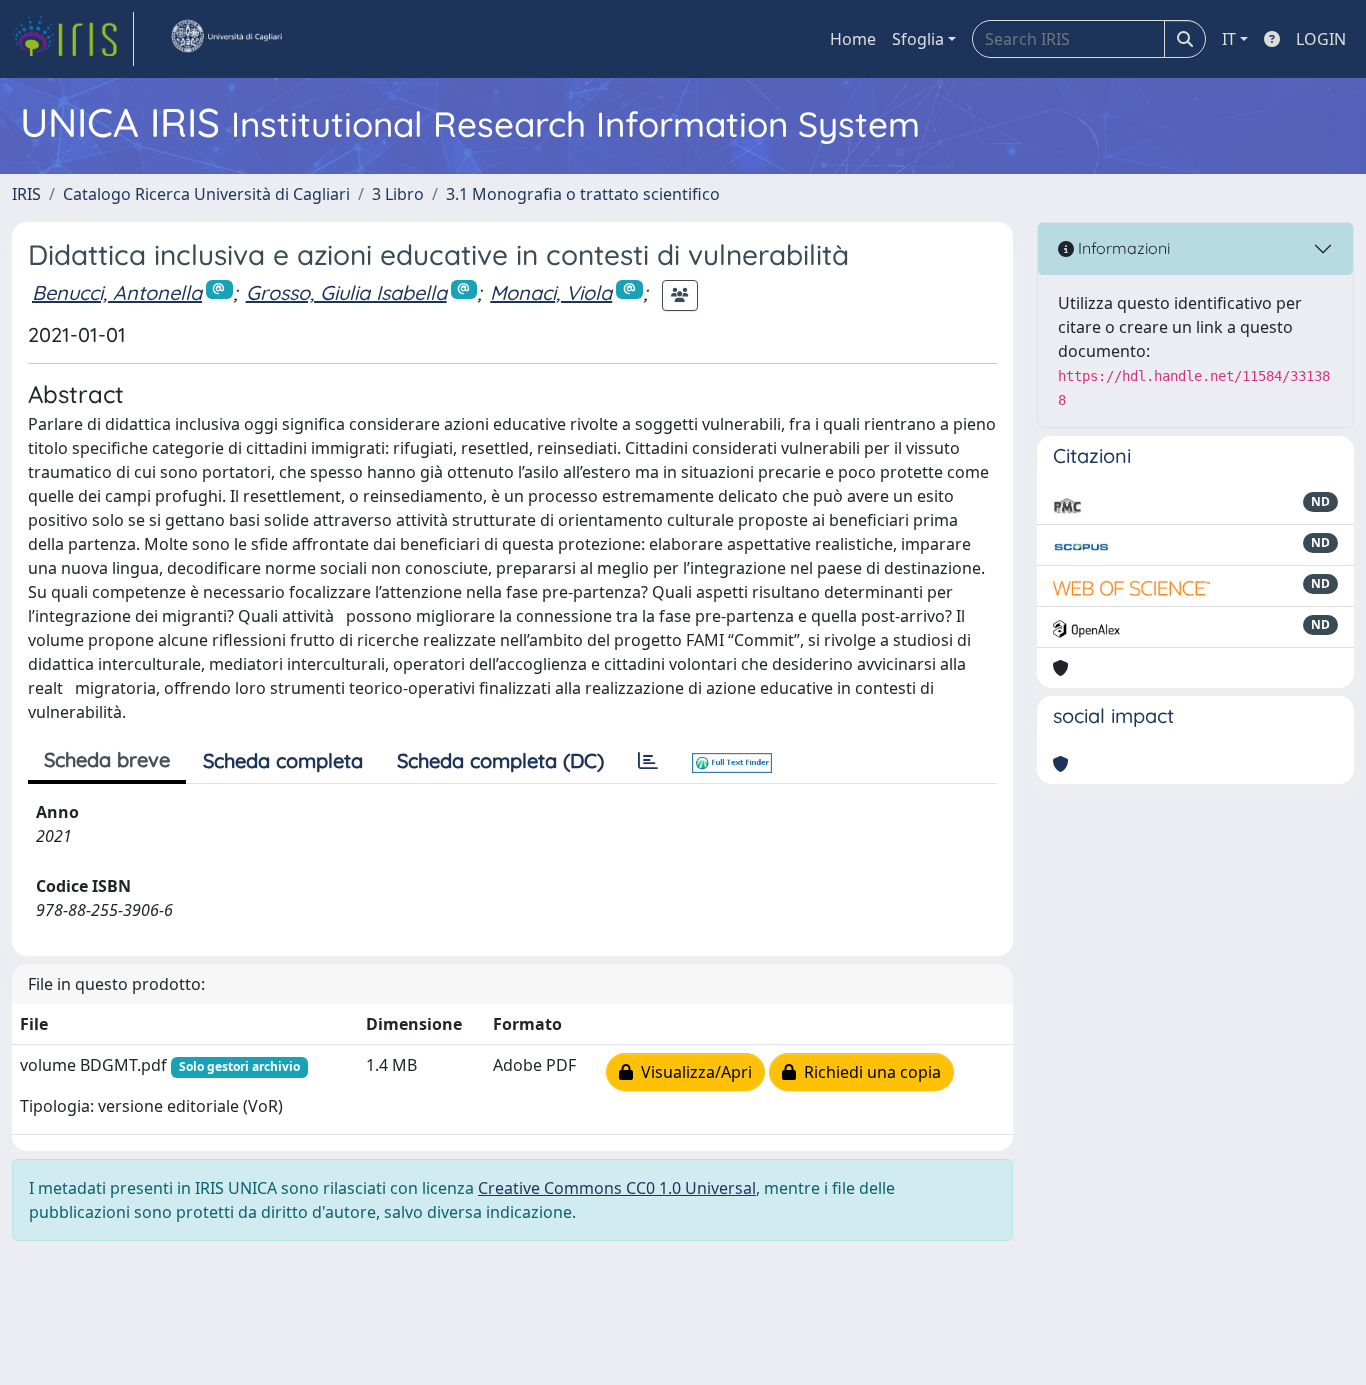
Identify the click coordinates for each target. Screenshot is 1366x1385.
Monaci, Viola (551, 292)
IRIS (26, 194)
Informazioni (1122, 248)
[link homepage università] (226, 39)
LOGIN (1321, 39)
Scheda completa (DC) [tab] (500, 760)
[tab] (648, 761)
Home (853, 39)
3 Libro (398, 194)
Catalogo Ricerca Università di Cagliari (206, 194)
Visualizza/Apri (692, 1072)
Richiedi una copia (868, 1072)
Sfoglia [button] (918, 39)
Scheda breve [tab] (107, 759)
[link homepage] (73, 39)
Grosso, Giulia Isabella (346, 292)
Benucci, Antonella (117, 292)
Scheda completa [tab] (283, 760)
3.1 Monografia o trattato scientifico (583, 194)
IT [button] (1229, 39)
